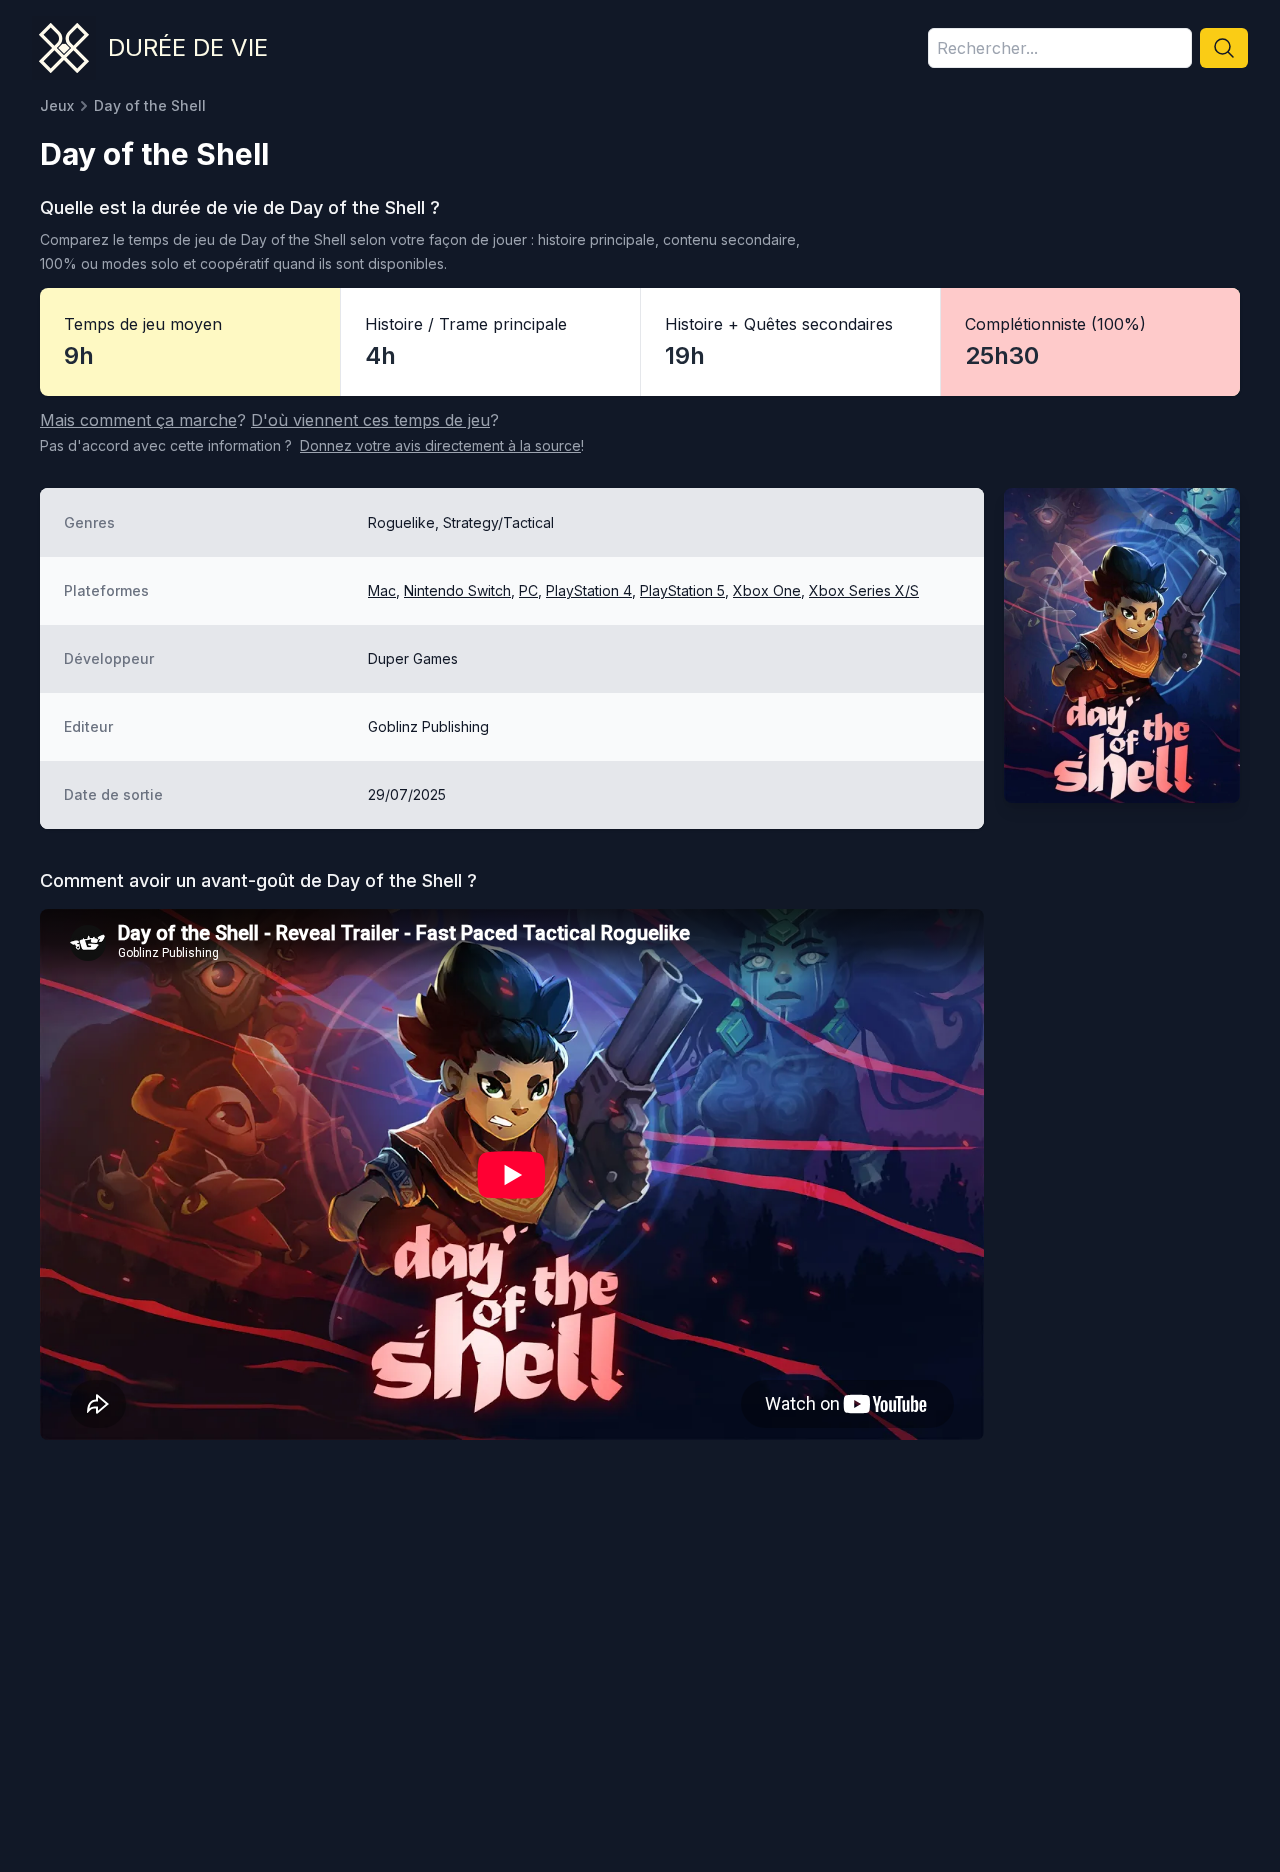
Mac (382, 590)
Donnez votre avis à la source (440, 445)
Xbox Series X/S (864, 590)
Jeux (57, 105)
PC (528, 590)
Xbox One (767, 590)
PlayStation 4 (589, 590)
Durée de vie (188, 47)
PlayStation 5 (682, 590)
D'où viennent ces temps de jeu (370, 420)
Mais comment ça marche (138, 420)
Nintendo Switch (457, 590)
